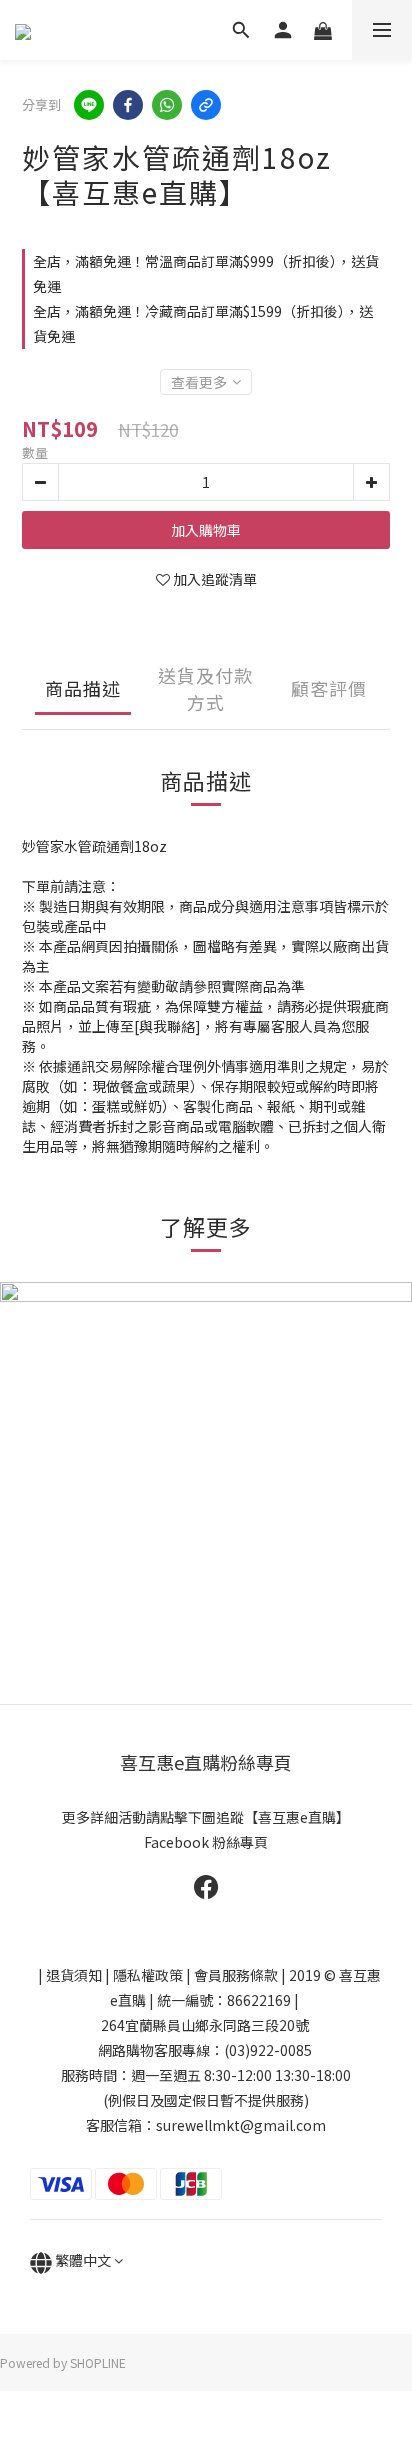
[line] (89, 105)
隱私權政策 (148, 1975)
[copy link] (206, 105)
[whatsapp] (167, 105)
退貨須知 (74, 1975)
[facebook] (128, 105)
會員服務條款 (236, 1975)
